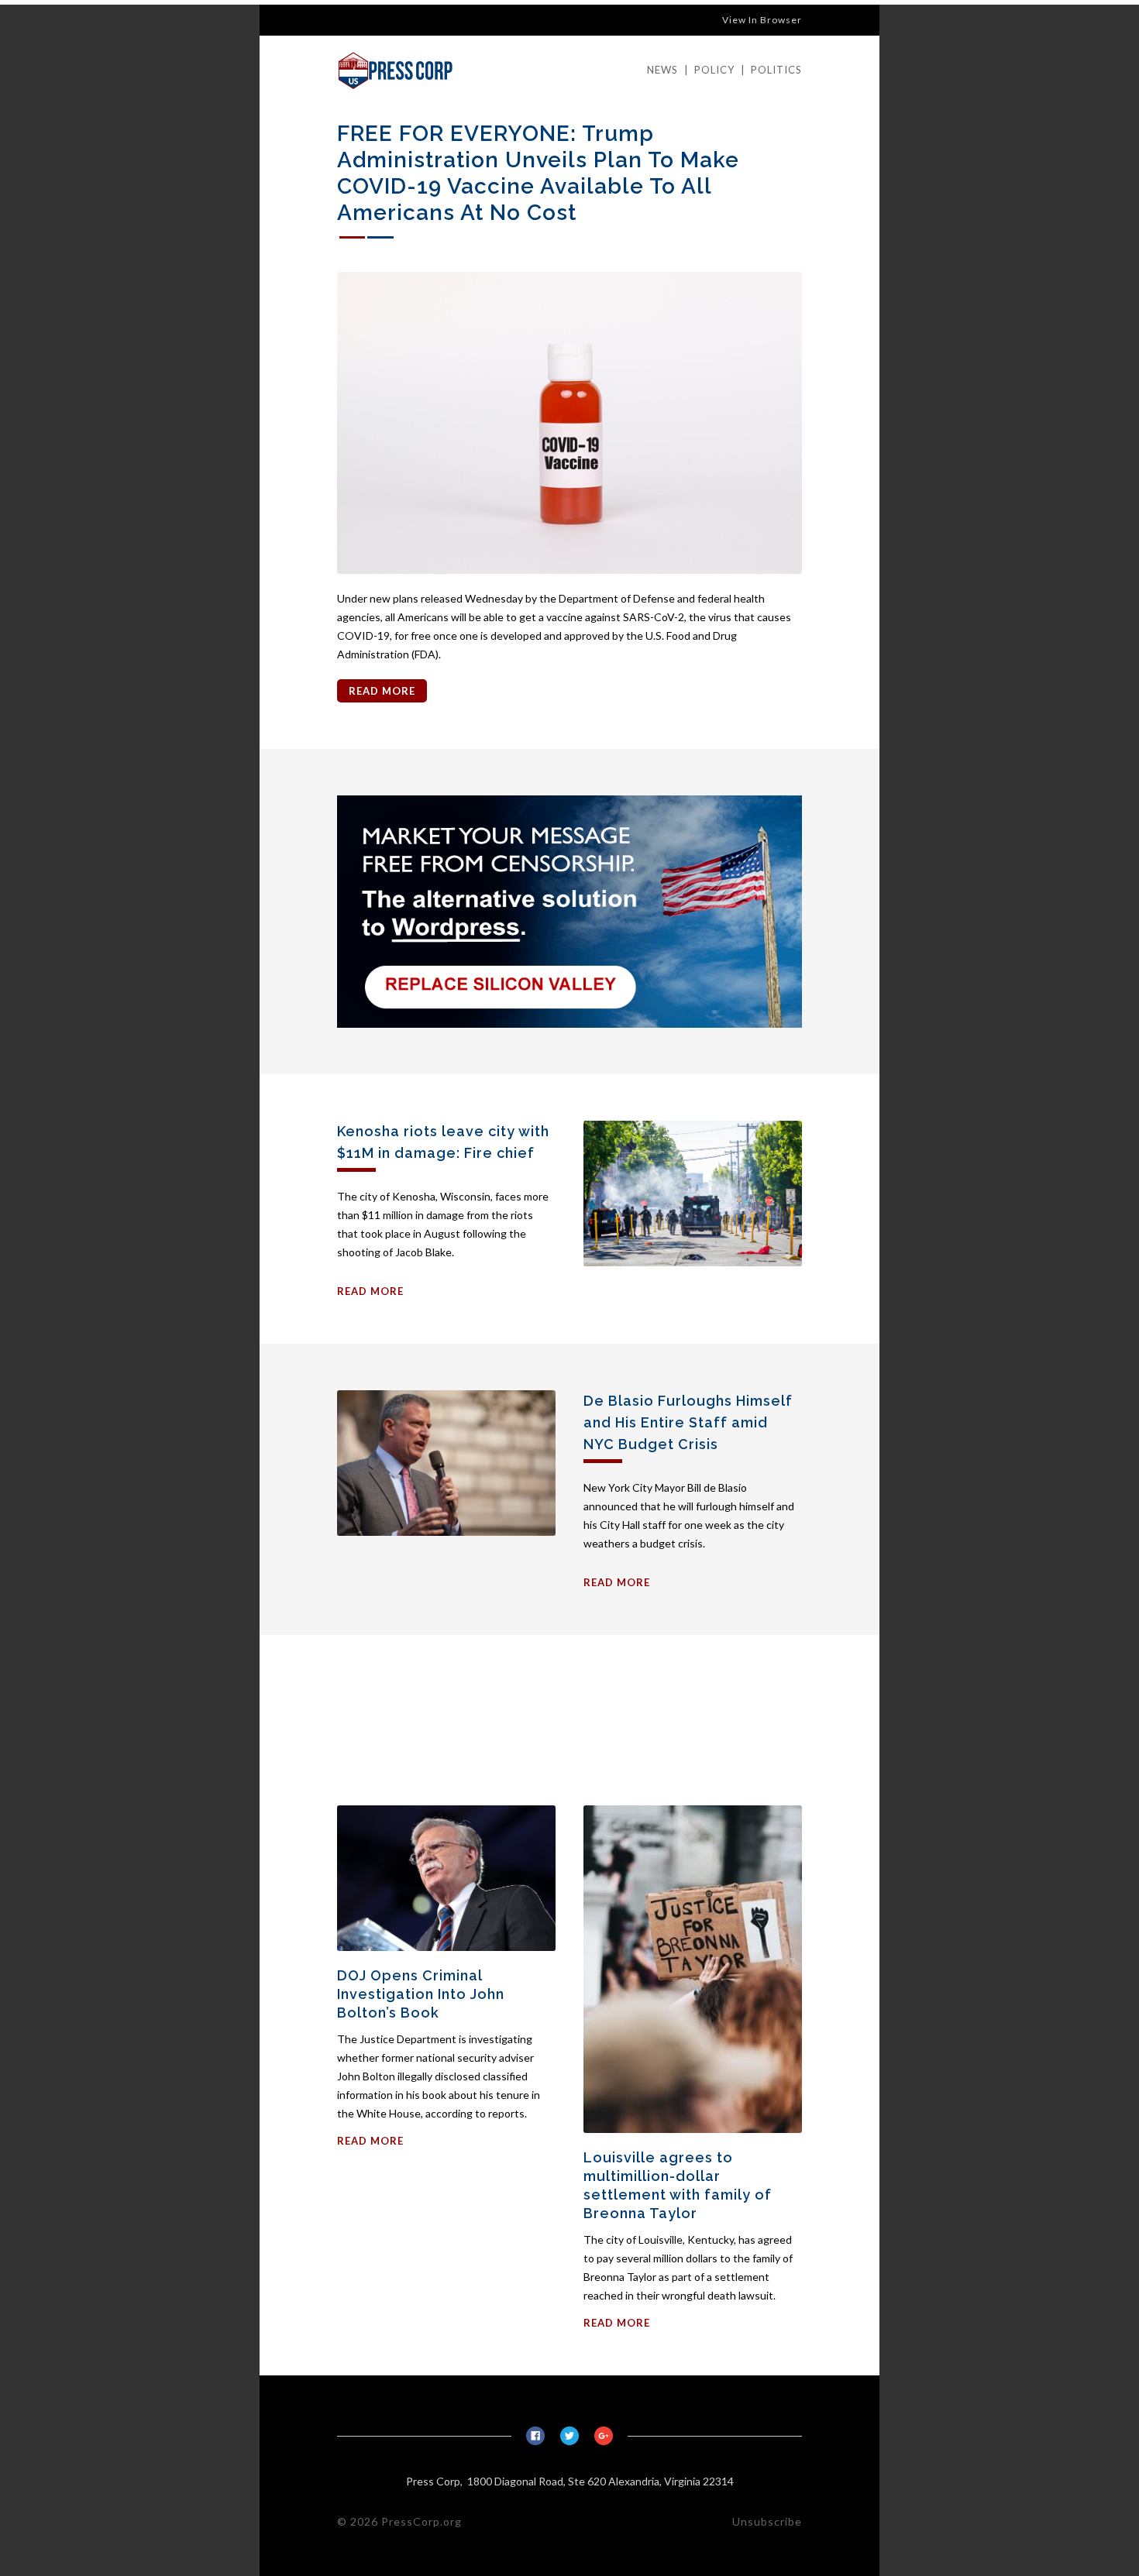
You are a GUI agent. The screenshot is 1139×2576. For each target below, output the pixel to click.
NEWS (662, 70)
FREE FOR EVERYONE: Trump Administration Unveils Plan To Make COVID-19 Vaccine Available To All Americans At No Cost (538, 173)
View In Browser (762, 20)
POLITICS (776, 70)
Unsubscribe (767, 2521)
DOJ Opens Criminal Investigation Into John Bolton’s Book (421, 1994)
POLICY (714, 70)
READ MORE (382, 691)
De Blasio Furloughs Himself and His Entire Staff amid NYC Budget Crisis (688, 1422)
